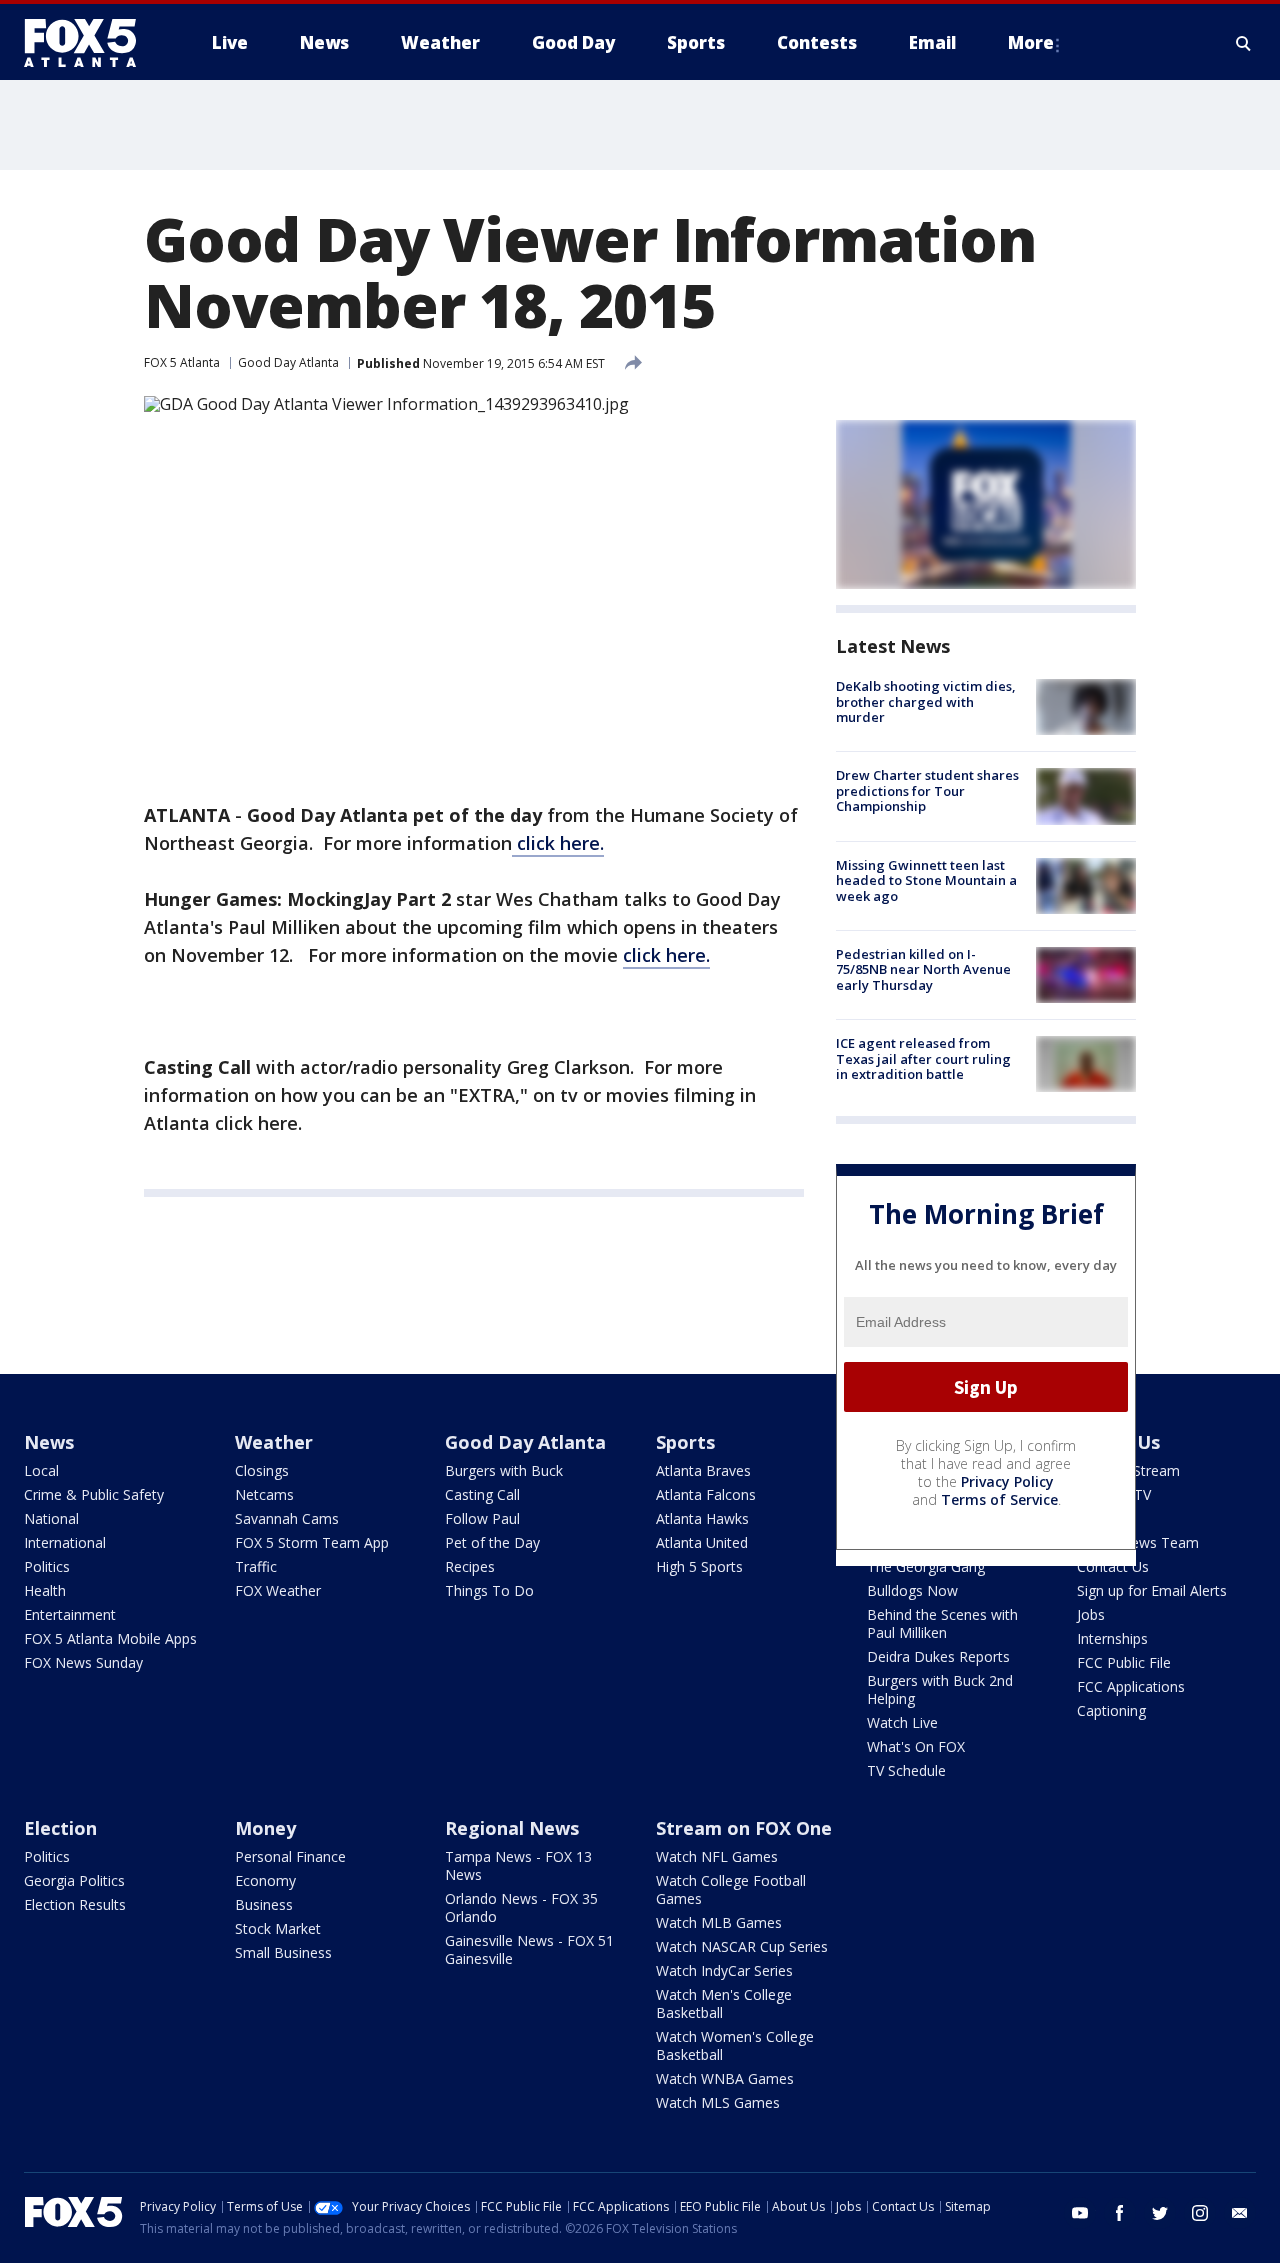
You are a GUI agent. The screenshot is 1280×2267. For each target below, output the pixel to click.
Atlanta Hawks (702, 1518)
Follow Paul (482, 1518)
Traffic (256, 1566)
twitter (1160, 2213)
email (1240, 2213)
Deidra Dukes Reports (938, 1656)
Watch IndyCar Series (724, 1970)
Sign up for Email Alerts (1152, 1590)
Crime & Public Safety (94, 1494)
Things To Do (489, 1590)
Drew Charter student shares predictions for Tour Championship (927, 790)
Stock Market (278, 1928)
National (51, 1518)
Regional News (512, 1828)
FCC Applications (1131, 1686)
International (65, 1542)
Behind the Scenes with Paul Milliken (942, 1623)
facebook (1120, 2213)
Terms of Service (999, 1499)
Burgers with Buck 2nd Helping (940, 1689)
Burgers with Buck (504, 1470)
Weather (274, 1442)
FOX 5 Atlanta (182, 362)
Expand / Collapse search (1244, 43)
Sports (685, 1442)
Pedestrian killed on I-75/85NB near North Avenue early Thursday (923, 969)
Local (41, 1470)
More (1031, 42)
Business (264, 1904)
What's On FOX (916, 1746)
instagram (1200, 2213)
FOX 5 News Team (1138, 1542)
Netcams (264, 1494)
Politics (47, 1566)
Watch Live (902, 1722)
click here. (558, 843)
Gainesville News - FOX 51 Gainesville (529, 1949)
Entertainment (70, 1614)
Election (60, 1828)
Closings (262, 1470)
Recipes (470, 1566)
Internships (1112, 1638)
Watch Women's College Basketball (735, 2045)
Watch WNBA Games (725, 2078)
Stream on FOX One (744, 1828)
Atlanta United (702, 1542)
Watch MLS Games (718, 2102)
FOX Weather (278, 1590)
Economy (265, 1880)
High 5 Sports (699, 1566)
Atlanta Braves (703, 1470)
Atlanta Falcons (706, 1494)
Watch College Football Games (731, 1889)
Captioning (1111, 1710)
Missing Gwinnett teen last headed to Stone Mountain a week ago (926, 880)
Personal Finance (290, 1856)
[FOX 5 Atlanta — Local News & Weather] (90, 43)
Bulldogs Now (912, 1590)
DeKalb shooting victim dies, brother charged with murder (926, 701)
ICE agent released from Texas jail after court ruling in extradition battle (923, 1058)
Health (45, 1590)
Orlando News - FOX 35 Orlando (521, 1907)
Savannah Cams (287, 1518)
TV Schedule (906, 1770)
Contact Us (1113, 1566)
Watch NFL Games (717, 1856)
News (49, 1442)
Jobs (1091, 1614)
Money (265, 1828)
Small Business (283, 1952)
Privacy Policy (1007, 1481)
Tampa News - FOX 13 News (518, 1865)
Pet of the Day (492, 1542)
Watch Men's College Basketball (724, 2003)
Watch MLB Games (719, 1922)
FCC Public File (1124, 1662)
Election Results (75, 1904)
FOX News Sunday (83, 1662)
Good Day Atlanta (288, 362)
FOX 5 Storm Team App (312, 1542)
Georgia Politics (74, 1880)
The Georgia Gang (926, 1566)
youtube (1080, 2213)
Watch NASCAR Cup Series (742, 1946)
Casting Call (482, 1494)
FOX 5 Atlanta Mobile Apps (110, 1638)
